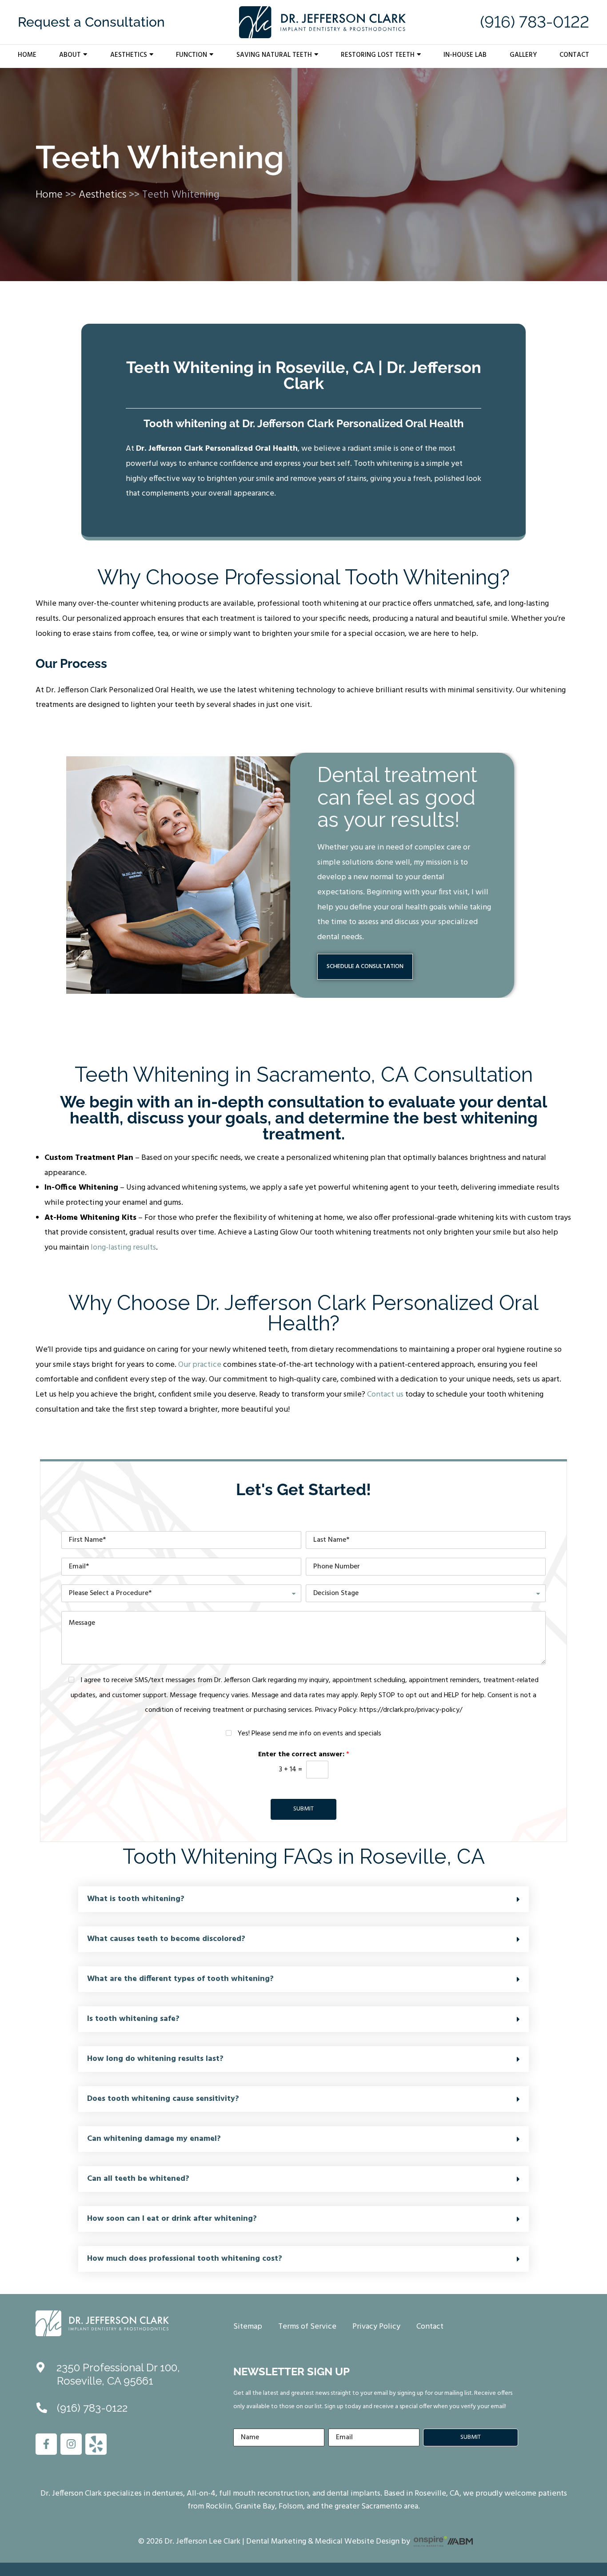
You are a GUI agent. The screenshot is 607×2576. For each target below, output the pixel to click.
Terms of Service (307, 2327)
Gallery (523, 55)
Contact (574, 55)
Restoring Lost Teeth (378, 55)
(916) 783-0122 (535, 22)
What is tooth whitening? (136, 1899)
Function (192, 55)
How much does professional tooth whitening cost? (185, 2259)
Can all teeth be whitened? (138, 2179)
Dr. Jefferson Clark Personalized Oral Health (217, 449)
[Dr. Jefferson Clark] (102, 2323)
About (70, 55)
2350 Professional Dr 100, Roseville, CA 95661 (118, 2374)
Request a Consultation (91, 22)
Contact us (385, 1395)
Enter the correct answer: (304, 1755)
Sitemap (248, 2327)
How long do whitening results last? (155, 2059)
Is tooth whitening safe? (133, 2019)
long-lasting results (123, 1248)
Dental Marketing (276, 2542)
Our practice (200, 1365)
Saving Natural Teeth (274, 55)
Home (27, 55)
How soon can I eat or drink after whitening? (172, 2219)
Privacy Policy (376, 2327)
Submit (303, 1809)
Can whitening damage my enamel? (154, 2139)
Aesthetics (129, 55)
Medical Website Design (357, 2542)
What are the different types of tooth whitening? (180, 1979)
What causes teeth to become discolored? (166, 1939)
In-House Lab (465, 55)
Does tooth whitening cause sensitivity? (163, 2099)
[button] (303, 1899)
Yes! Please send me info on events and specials (309, 1734)
